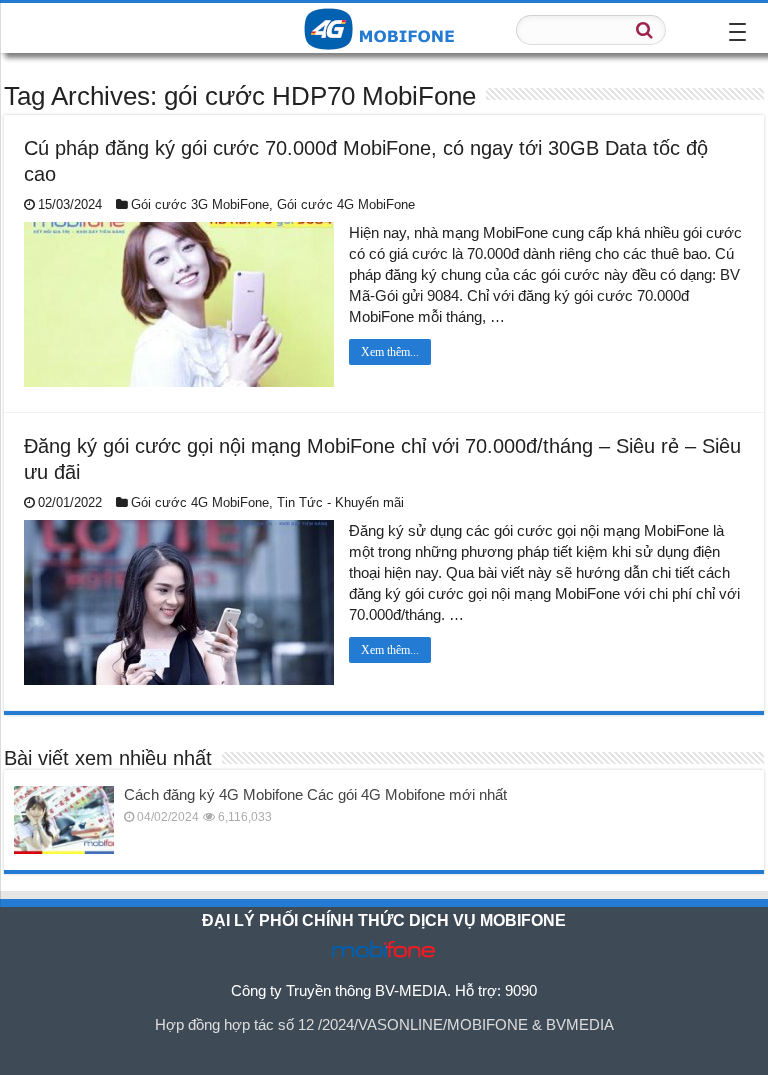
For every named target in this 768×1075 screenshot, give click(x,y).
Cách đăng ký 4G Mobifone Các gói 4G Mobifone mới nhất (315, 794)
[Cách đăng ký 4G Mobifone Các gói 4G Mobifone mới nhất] (64, 820)
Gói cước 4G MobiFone (346, 204)
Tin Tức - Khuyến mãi (340, 502)
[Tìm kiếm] (645, 30)
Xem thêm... (390, 352)
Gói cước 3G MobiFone (200, 204)
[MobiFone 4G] (384, 27)
